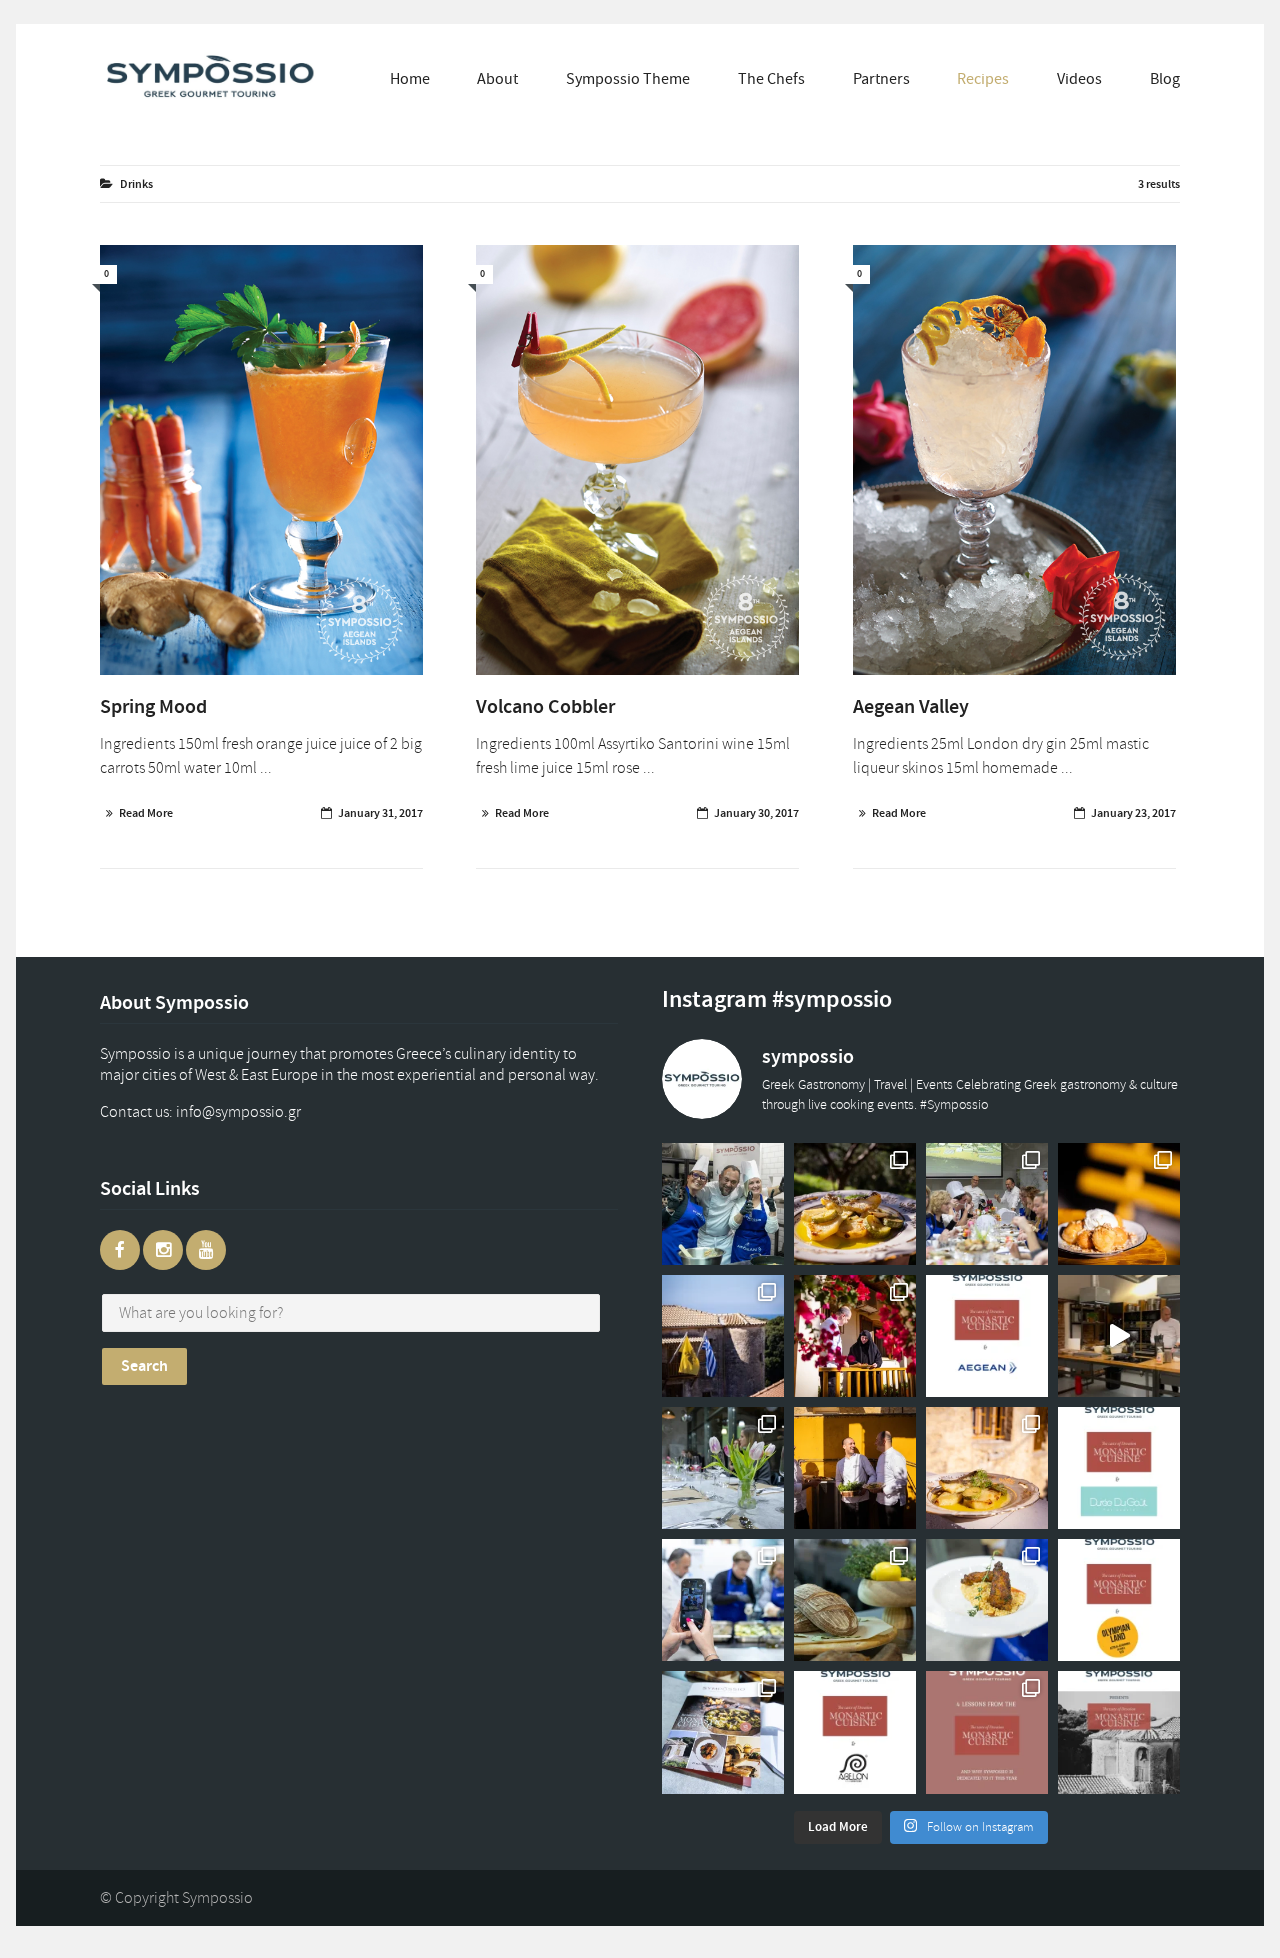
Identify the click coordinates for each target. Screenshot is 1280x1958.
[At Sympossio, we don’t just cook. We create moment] (723, 1600)
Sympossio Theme (628, 79)
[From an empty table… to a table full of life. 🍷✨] (723, 1468)
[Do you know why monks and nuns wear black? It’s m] (855, 1336)
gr (258, 1112)
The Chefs (771, 79)
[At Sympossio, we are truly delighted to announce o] (855, 1732)
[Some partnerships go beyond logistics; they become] (987, 1336)
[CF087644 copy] (1014, 460)
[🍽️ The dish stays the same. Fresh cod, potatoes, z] (987, 1468)
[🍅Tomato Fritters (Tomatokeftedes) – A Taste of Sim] (987, 1600)
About (497, 79)
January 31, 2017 (380, 813)
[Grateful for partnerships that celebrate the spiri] (1119, 1468)
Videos (1079, 79)
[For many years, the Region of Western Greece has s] (1119, 1600)
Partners (881, 79)
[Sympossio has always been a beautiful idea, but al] (855, 1468)
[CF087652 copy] (637, 460)
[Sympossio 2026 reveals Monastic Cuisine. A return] (1119, 1732)
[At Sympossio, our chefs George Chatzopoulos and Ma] (987, 1204)
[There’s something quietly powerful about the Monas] (723, 1336)
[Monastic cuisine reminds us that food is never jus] (987, 1732)
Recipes (983, 79)
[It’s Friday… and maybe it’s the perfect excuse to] (855, 1204)
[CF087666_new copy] (261, 460)
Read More (146, 813)
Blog (1165, 79)
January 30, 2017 (756, 813)
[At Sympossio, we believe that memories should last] (723, 1732)
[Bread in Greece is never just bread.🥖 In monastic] (855, 1600)
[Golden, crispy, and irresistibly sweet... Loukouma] (1119, 1204)
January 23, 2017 (1133, 813)
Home (410, 79)
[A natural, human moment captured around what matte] (723, 1204)
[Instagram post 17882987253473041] (1119, 1336)
